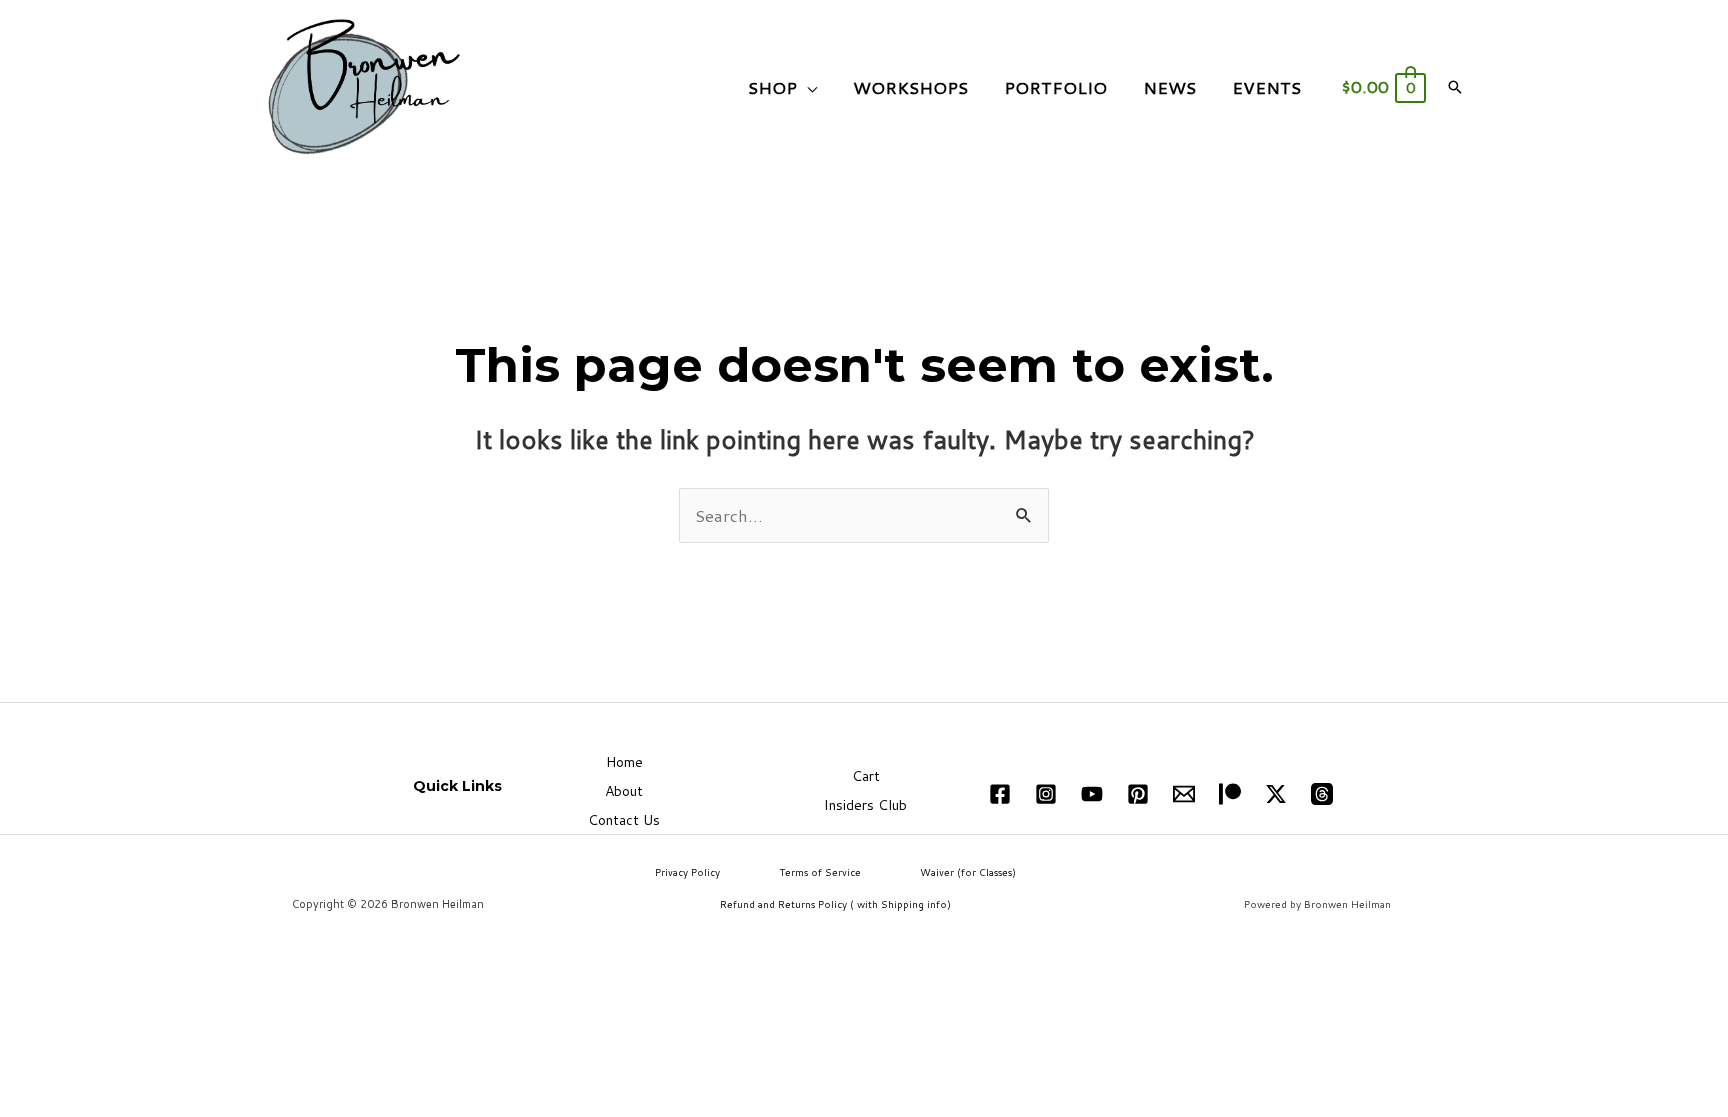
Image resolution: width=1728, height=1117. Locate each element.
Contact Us (624, 820)
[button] (1455, 87)
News (1169, 87)
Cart (866, 776)
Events (1266, 87)
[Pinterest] (1138, 794)
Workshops (910, 87)
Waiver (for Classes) (968, 872)
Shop (772, 87)
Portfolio (1055, 87)
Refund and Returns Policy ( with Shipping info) (835, 904)
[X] (1276, 794)
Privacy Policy (687, 872)
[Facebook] (1000, 794)
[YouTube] (1092, 794)
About (624, 791)
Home (624, 762)
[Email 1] (1184, 794)
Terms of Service (820, 872)
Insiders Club (865, 805)
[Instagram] (1046, 794)
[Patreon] (1230, 794)
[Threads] (1322, 794)
